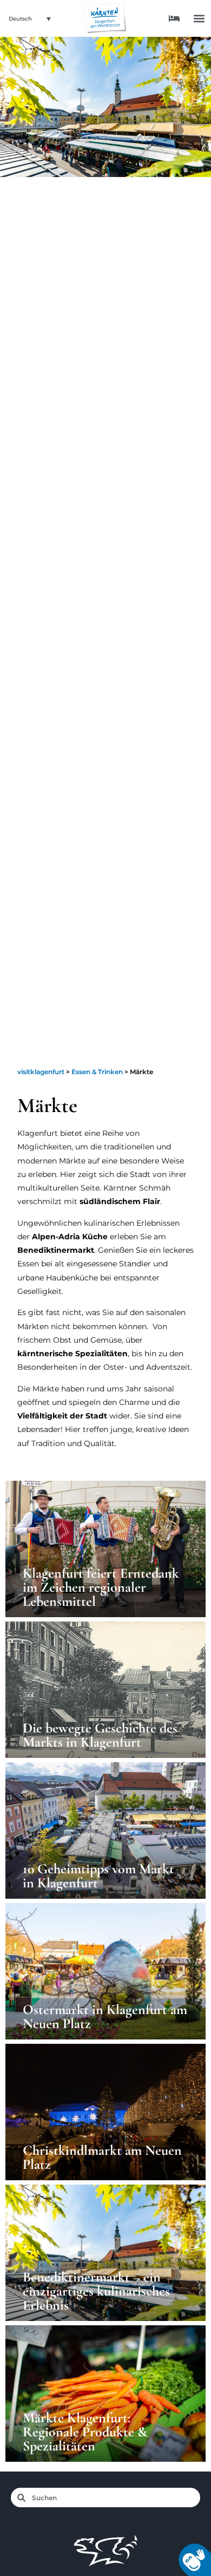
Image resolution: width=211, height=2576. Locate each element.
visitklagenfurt (41, 1072)
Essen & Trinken (97, 1072)
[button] (199, 19)
